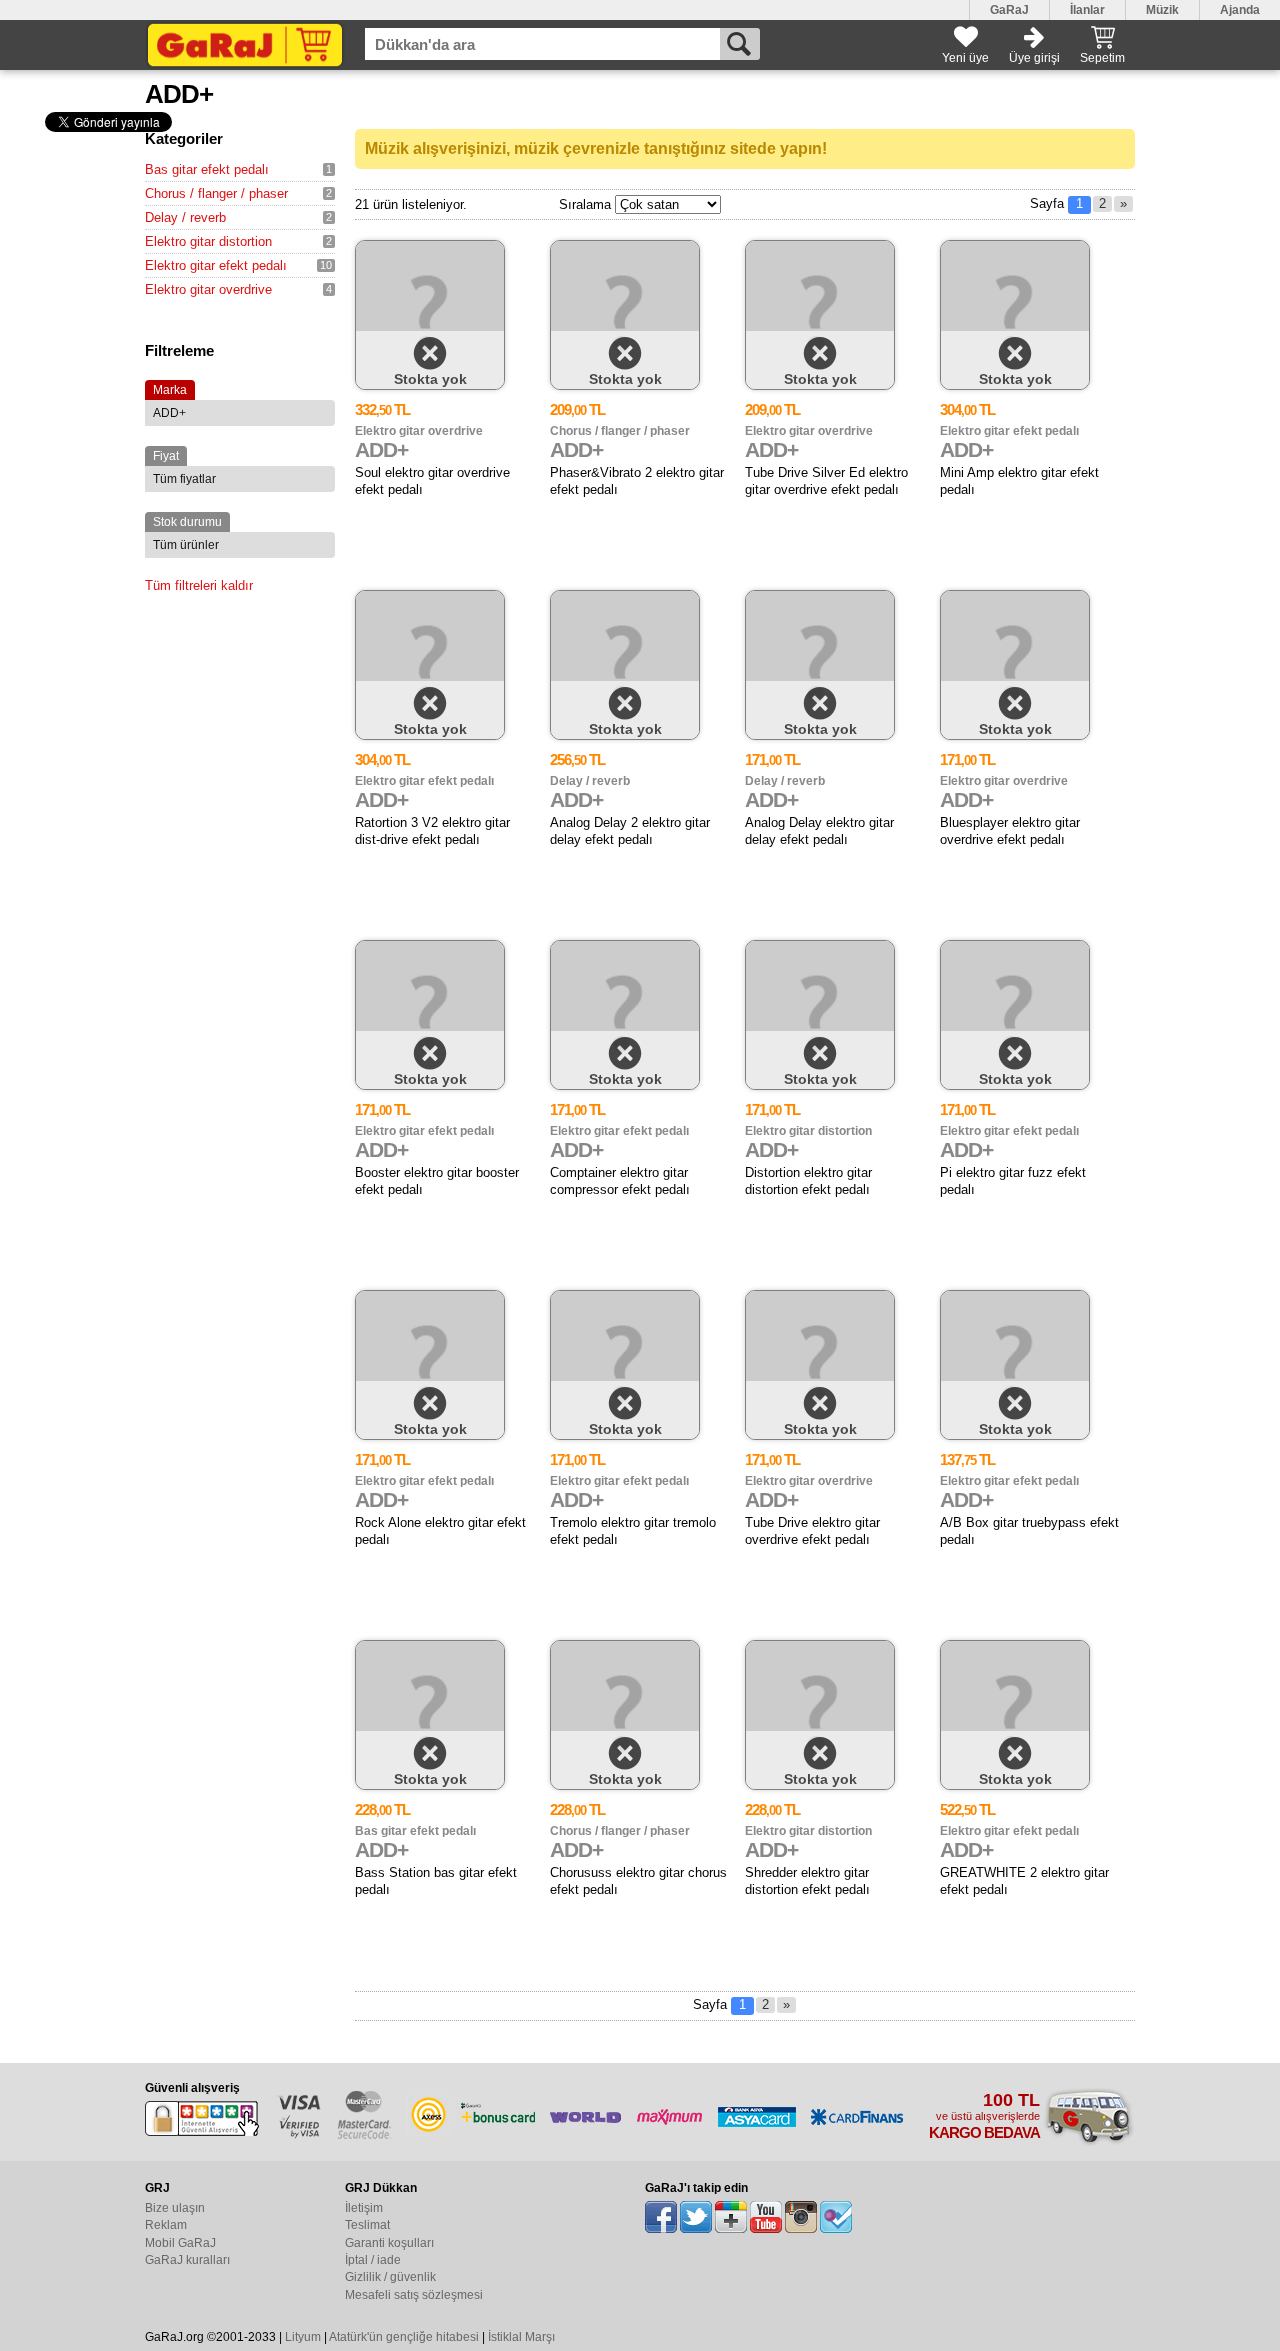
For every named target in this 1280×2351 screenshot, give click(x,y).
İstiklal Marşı (521, 2337)
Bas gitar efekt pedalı (207, 169)
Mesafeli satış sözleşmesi (414, 2295)
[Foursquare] (836, 2217)
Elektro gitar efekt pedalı (216, 265)
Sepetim (1102, 58)
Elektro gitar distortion (208, 241)
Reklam (166, 2225)
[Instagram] (801, 2217)
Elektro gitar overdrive (208, 289)
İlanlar (1087, 10)
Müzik (1162, 10)
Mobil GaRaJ (180, 2243)
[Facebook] (661, 2217)
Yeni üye (965, 58)
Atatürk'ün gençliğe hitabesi (404, 2337)
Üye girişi (1034, 58)
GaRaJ (1009, 10)
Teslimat (367, 2225)
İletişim (364, 2208)
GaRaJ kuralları (187, 2260)
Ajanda (1240, 10)
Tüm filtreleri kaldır (199, 585)
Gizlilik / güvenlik (390, 2277)
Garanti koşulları (389, 2243)
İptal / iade (373, 2260)
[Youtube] (766, 2217)
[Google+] (731, 2217)
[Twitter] (696, 2217)
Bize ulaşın (175, 2208)
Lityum (303, 2337)
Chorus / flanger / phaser (216, 193)
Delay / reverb (185, 217)
